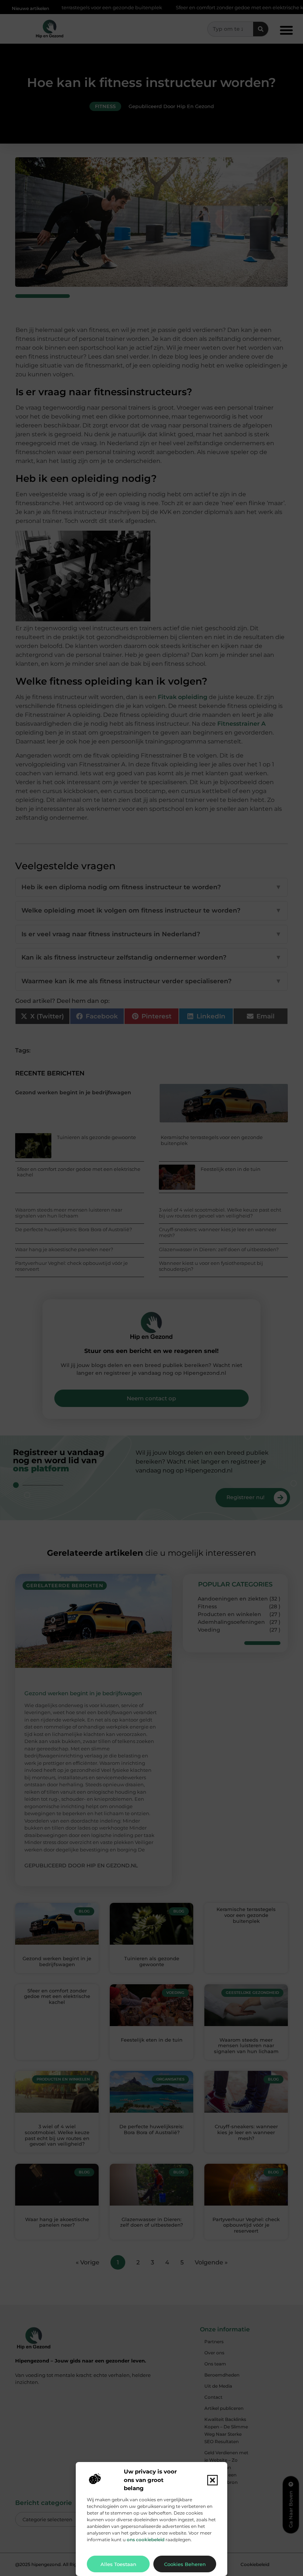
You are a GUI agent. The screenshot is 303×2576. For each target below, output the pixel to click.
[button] (212, 2480)
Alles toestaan (118, 2564)
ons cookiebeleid (146, 2540)
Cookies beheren (185, 2564)
